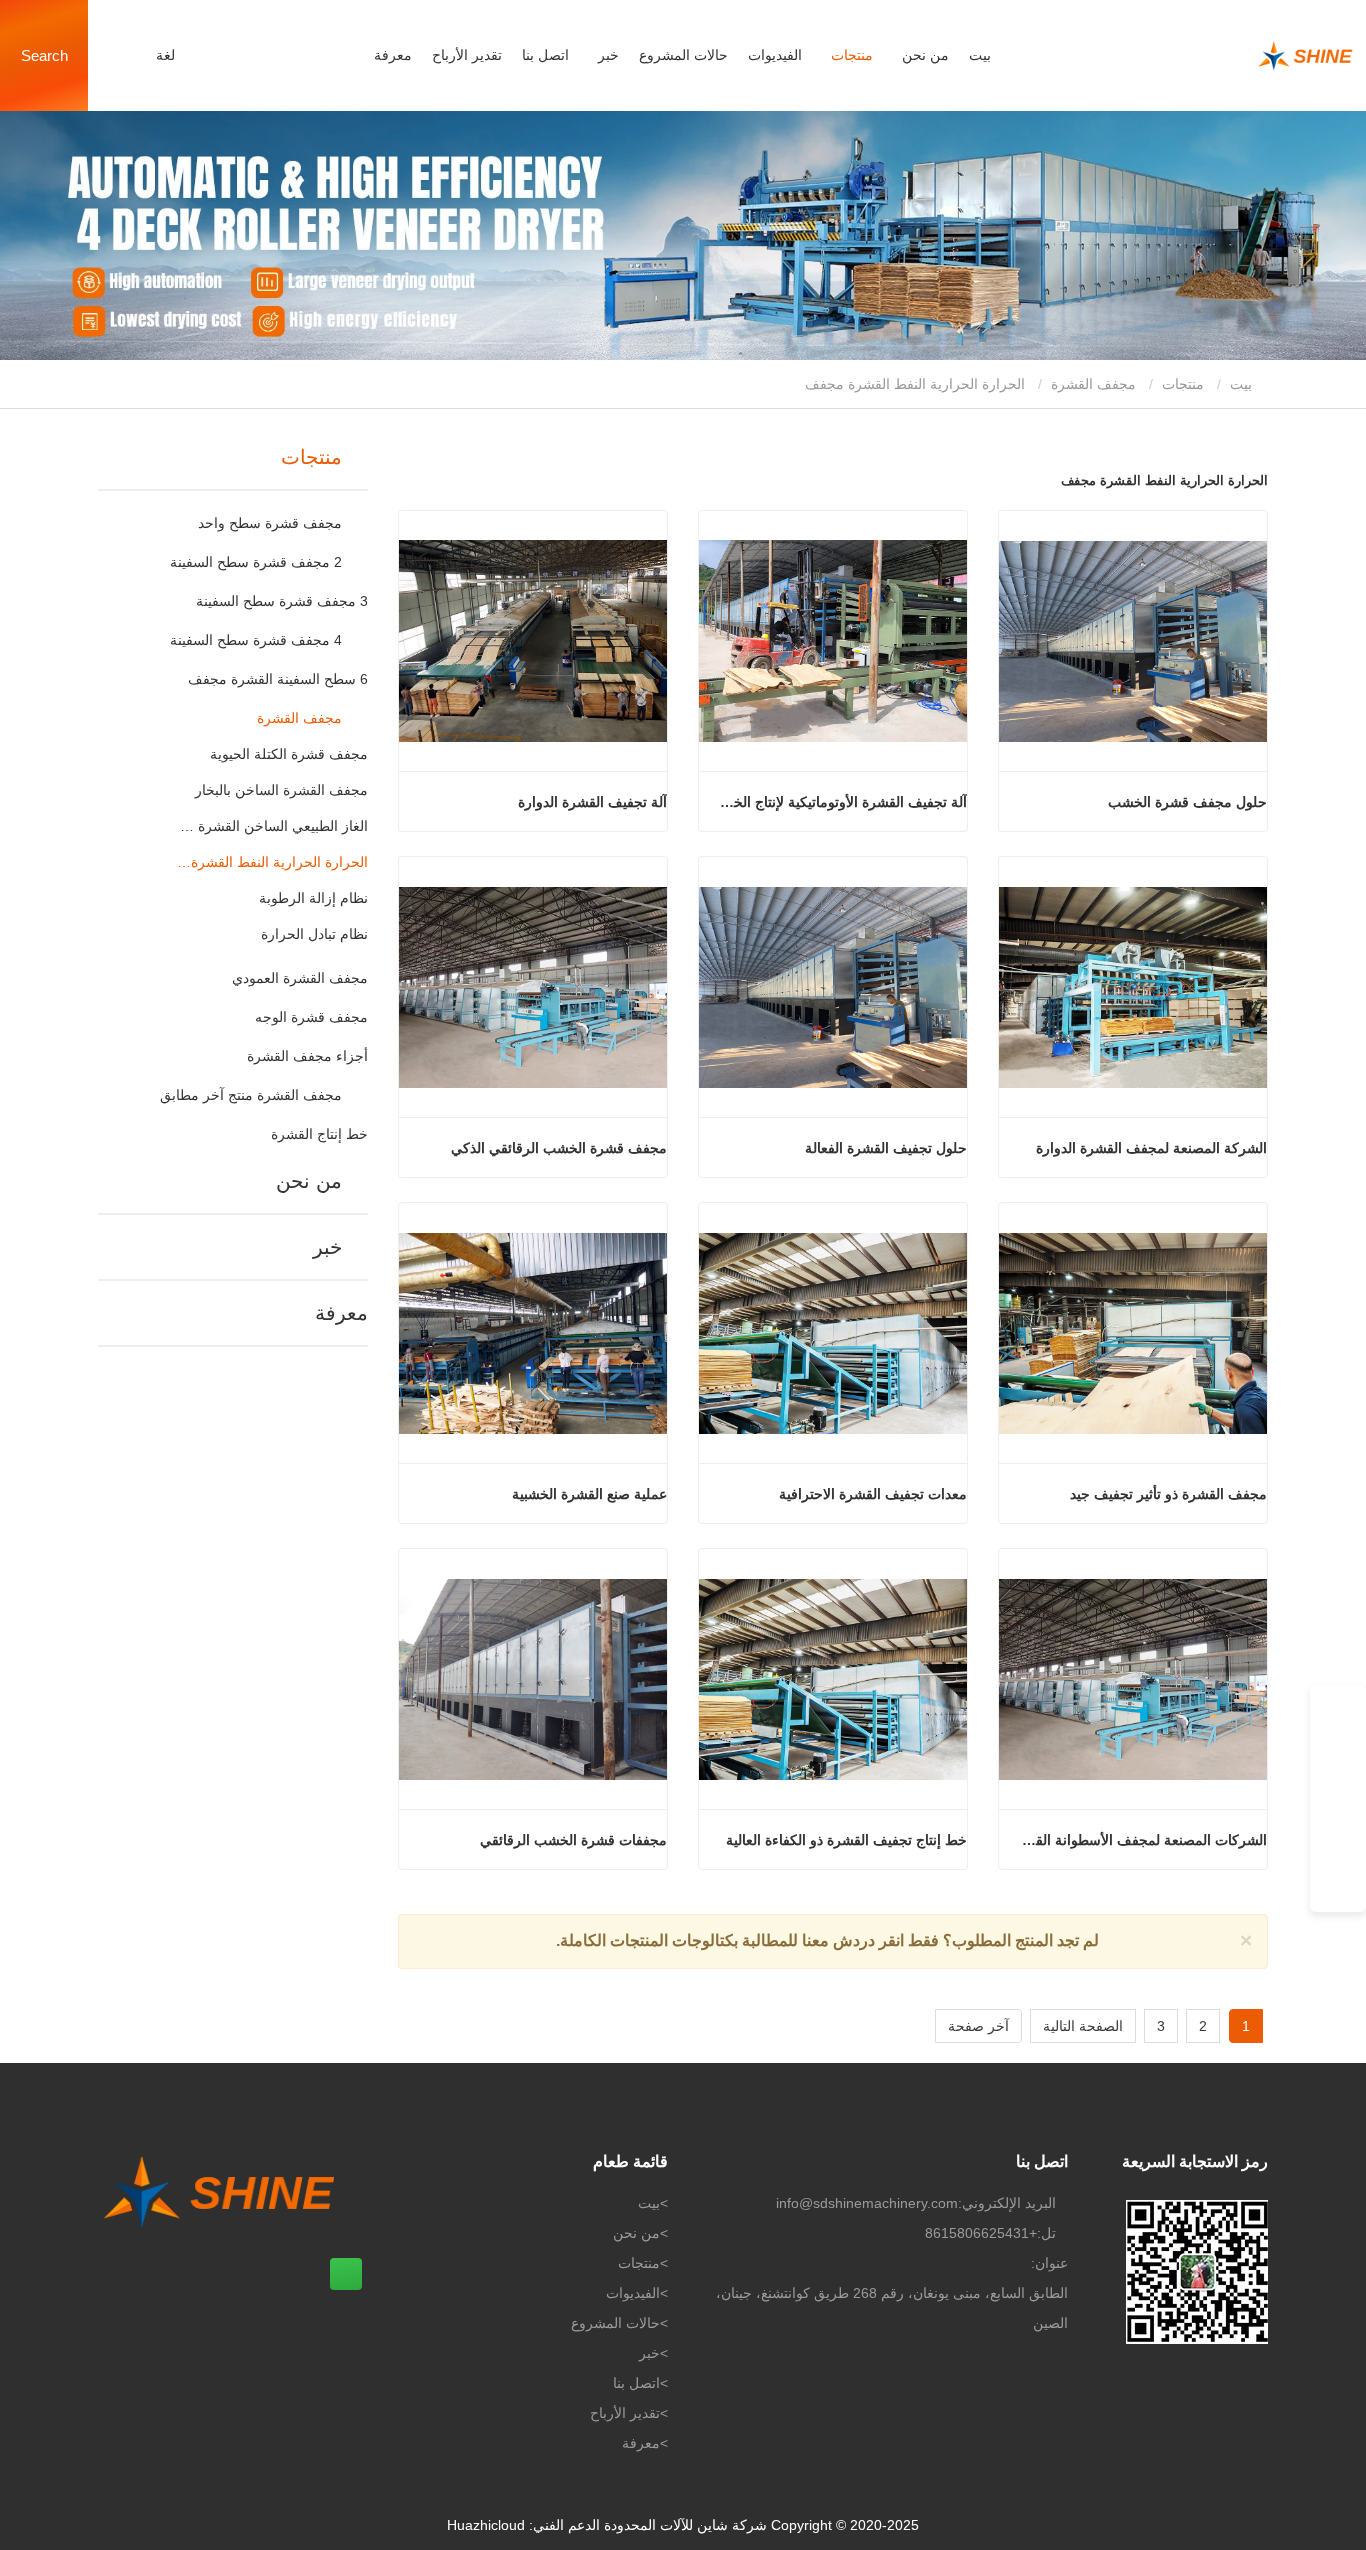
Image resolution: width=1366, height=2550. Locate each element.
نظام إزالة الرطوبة (313, 898)
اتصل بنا (545, 55)
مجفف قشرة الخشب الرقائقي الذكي (559, 1148)
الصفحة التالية (1083, 2026)
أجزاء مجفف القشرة (307, 1056)
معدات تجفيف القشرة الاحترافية (873, 1494)
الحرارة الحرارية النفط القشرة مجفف (272, 862)
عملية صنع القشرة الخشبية (589, 1494)
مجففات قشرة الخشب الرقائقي (573, 1840)
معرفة (393, 55)
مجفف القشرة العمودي (300, 978)
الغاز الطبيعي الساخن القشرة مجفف (272, 826)
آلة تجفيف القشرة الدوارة (592, 802)
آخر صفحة (978, 2026)
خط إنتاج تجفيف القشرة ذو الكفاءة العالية (846, 1840)
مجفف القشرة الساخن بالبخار (281, 790)
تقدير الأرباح (467, 55)
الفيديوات (775, 55)
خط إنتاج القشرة (319, 1134)
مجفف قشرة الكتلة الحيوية (289, 754)
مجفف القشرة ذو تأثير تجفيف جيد (1168, 1494)
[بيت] (1206, 56)
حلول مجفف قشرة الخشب (1187, 802)
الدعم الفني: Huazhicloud (523, 2525)
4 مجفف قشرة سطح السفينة (256, 640)
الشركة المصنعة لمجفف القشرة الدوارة (1151, 1148)
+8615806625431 (981, 2233)
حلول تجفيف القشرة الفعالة (886, 1148)
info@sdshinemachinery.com (867, 2203)
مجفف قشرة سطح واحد (270, 523)
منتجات (1183, 384)
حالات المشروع (683, 55)
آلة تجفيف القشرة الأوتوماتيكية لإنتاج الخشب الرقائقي (840, 802)
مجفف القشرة (1093, 384)
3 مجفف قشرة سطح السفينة (282, 601)
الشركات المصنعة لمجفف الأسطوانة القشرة (1140, 1840)
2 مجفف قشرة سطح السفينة (256, 562)
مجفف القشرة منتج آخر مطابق (251, 1095)
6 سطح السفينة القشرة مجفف (278, 679)
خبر (327, 1247)
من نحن (309, 1181)
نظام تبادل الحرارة (314, 934)
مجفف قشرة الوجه (311, 1017)
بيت (980, 55)
